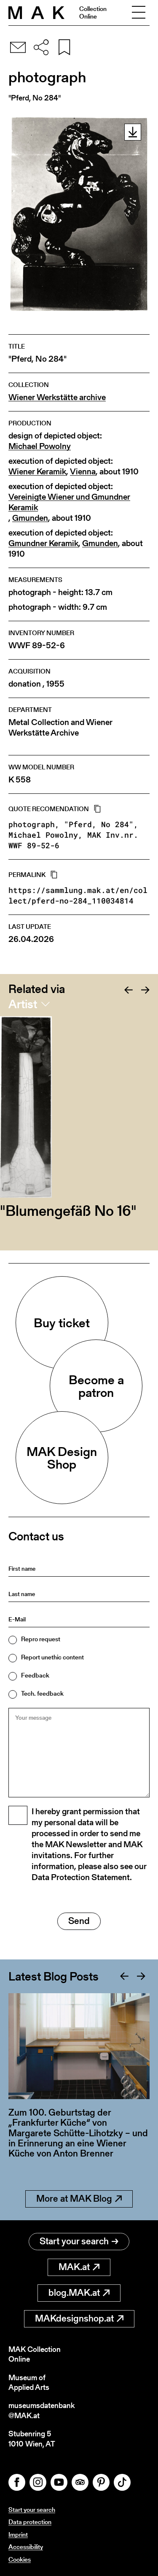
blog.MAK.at (74, 2293)
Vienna (83, 472)
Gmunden (30, 518)
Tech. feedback (42, 1693)
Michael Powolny (40, 446)
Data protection (30, 2522)
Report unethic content (52, 1657)
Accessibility (26, 2547)
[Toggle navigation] (139, 13)
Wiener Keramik (37, 472)
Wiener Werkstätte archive (57, 397)
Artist (23, 1004)
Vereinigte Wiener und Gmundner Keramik (69, 502)
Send (79, 1921)
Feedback (35, 1675)
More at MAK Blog (74, 2199)
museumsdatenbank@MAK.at (42, 2410)
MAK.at (74, 2267)
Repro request (41, 1639)
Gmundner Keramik (43, 543)
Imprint (18, 2534)
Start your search (74, 2241)
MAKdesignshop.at (74, 2318)
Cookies (20, 2559)
